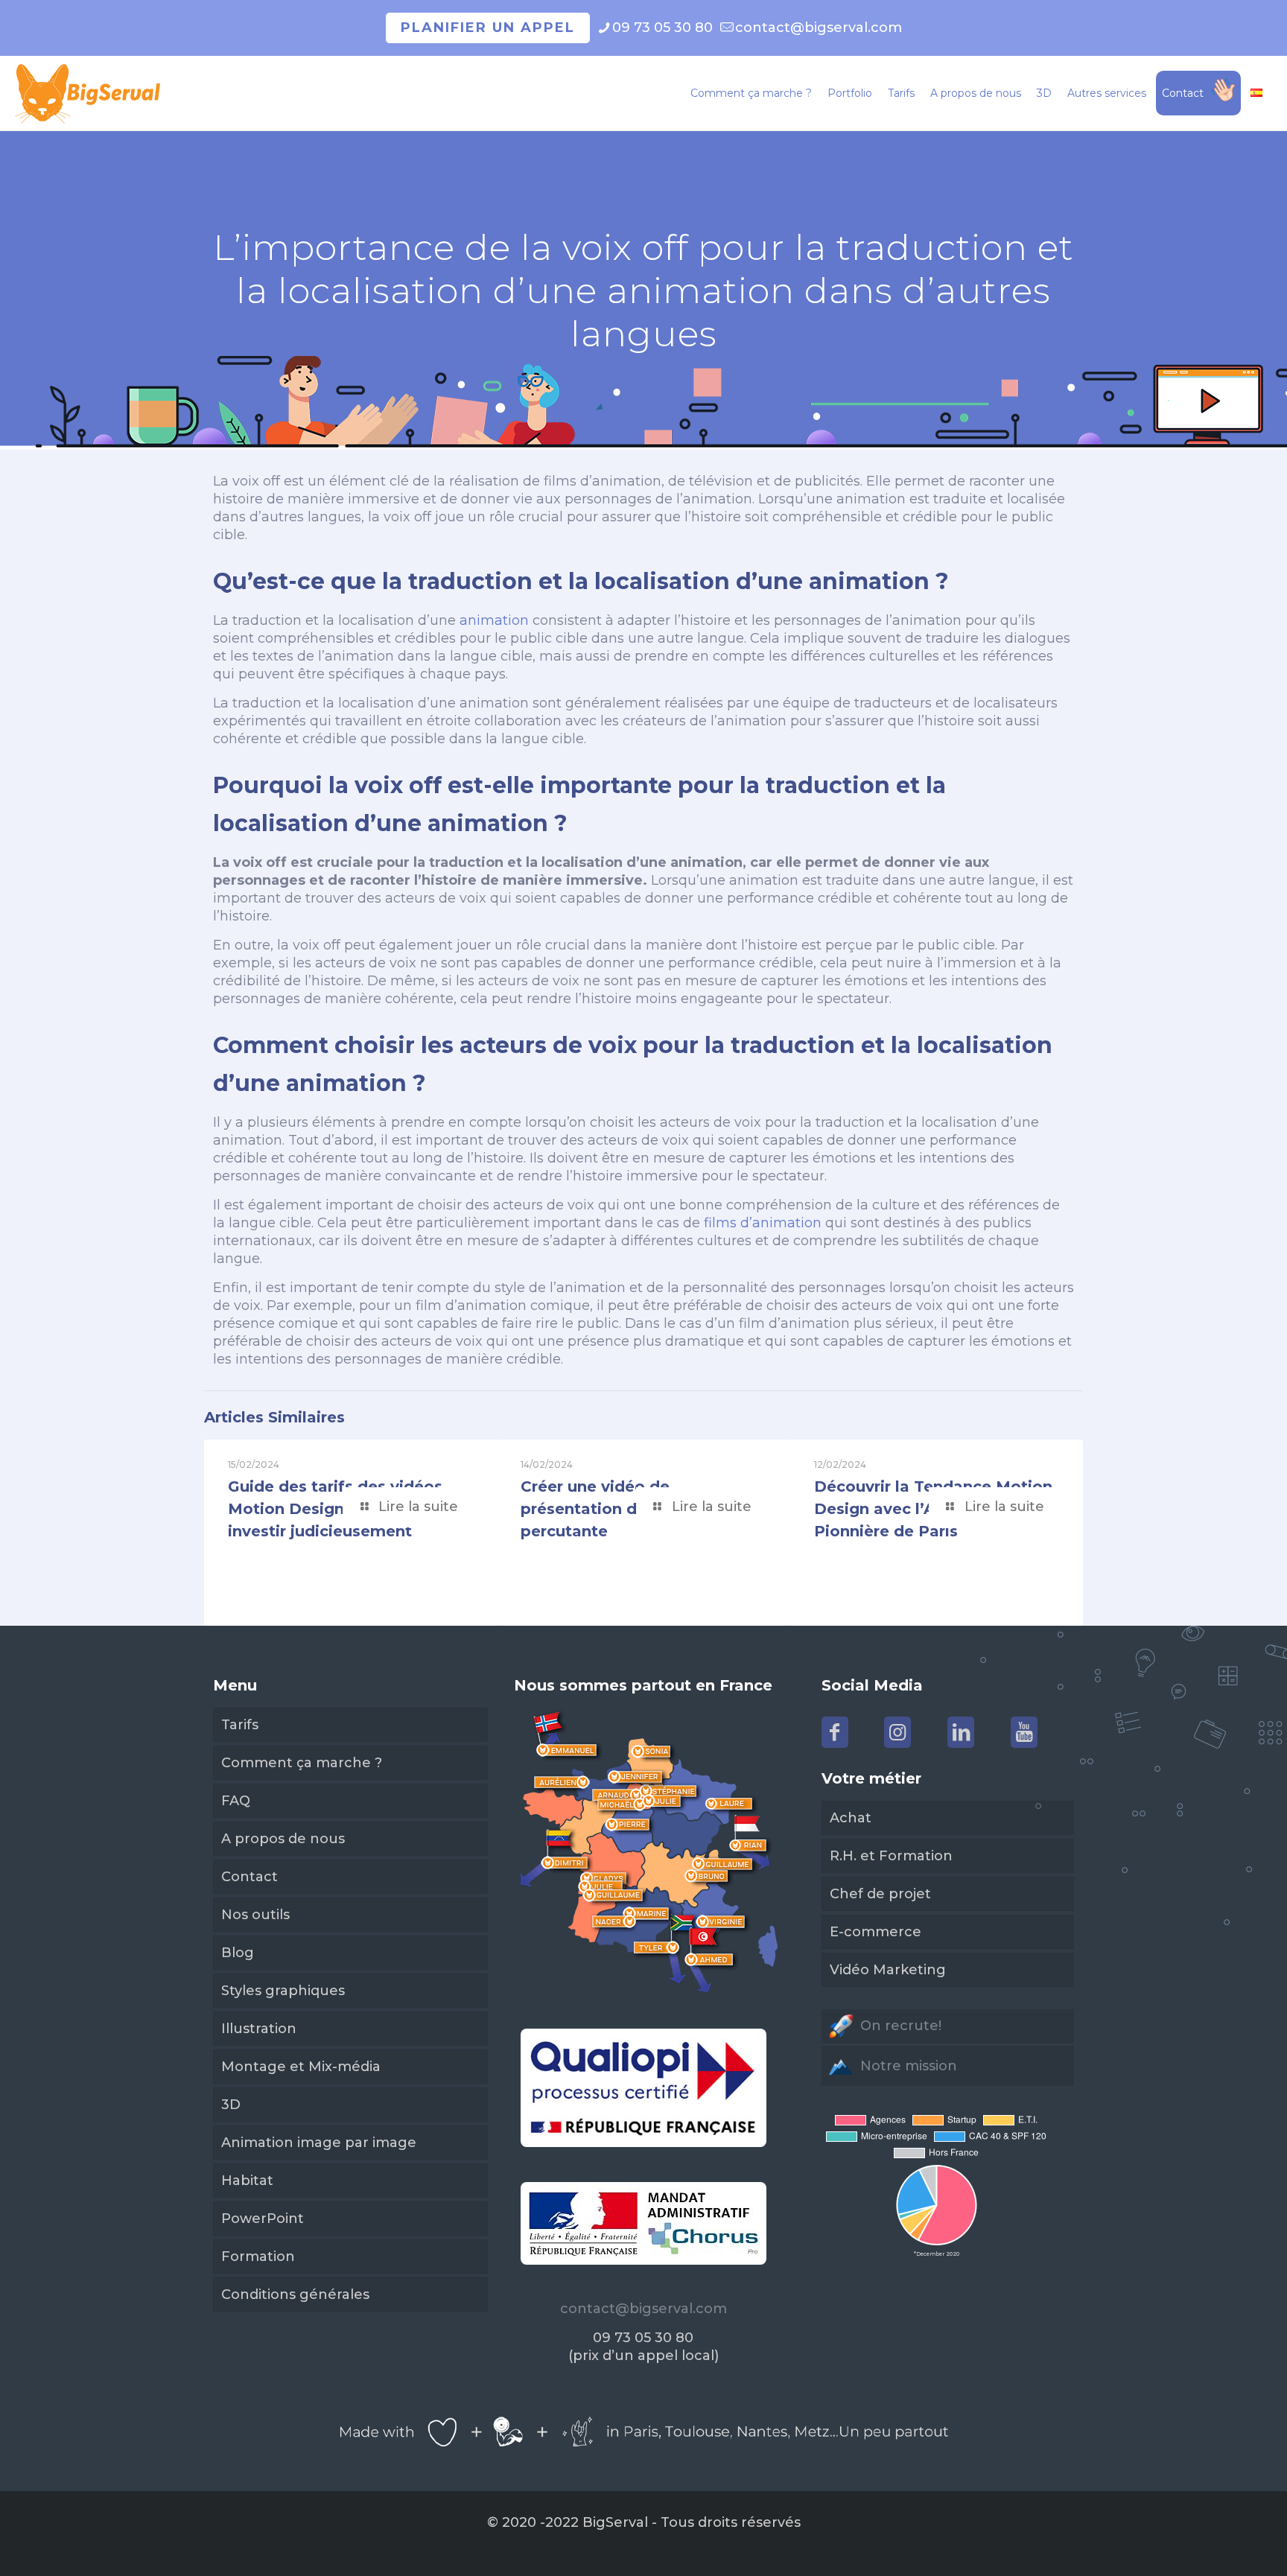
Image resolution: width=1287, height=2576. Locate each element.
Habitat (247, 2181)
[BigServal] (88, 93)
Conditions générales (295, 2294)
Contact (250, 1877)
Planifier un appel (488, 28)
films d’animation (761, 1223)
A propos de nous (283, 1839)
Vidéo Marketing (888, 1970)
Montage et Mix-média (301, 2067)
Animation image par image (319, 2143)
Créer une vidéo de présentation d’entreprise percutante (621, 1509)
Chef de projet (880, 1894)
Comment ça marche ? (302, 1763)
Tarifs (240, 1725)
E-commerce (876, 1932)
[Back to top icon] (1215, 2545)
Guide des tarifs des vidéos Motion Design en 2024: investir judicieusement (335, 1509)
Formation (258, 2257)
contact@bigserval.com (819, 28)
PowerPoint (263, 2219)
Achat (851, 1818)
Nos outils (255, 1915)
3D (231, 2105)
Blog (238, 1953)
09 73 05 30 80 (662, 28)
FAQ (236, 1801)
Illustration (259, 2029)
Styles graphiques (283, 1991)
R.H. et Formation (891, 1856)
